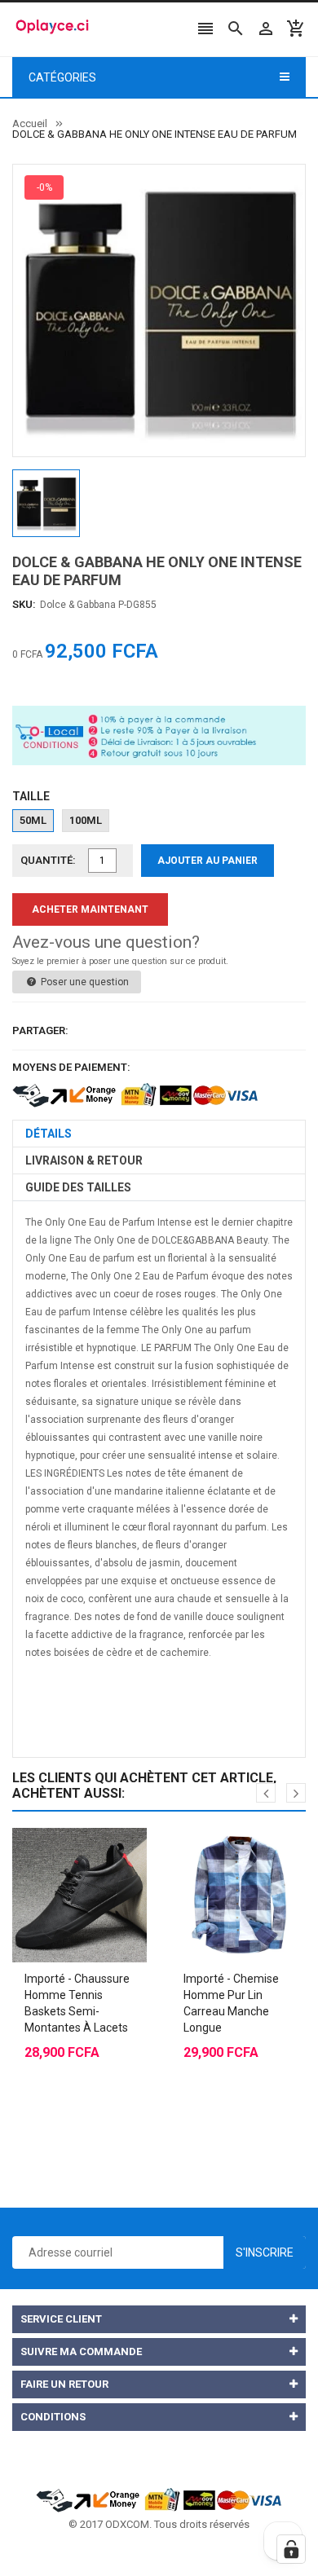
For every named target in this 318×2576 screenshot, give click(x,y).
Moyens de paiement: (71, 1067)
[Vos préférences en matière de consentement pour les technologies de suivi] (291, 2549)
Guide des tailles (78, 1187)
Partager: (40, 1030)
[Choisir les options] (64, 1854)
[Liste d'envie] (96, 1854)
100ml (86, 820)
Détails (49, 1134)
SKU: (24, 604)
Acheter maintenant (90, 909)
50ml (33, 820)
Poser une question (84, 982)
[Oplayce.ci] (159, 2498)
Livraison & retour (84, 1160)
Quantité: (48, 860)
